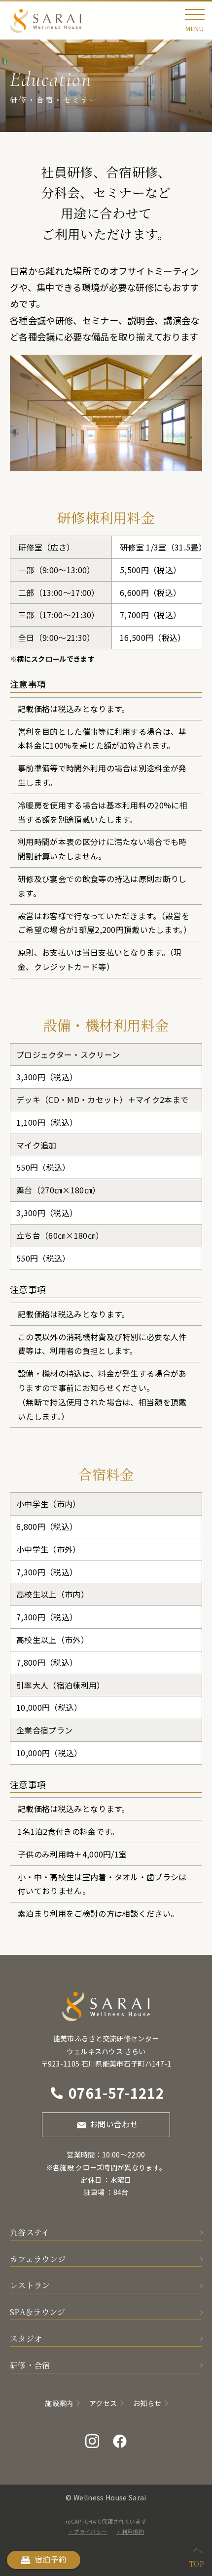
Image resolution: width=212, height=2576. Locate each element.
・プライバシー (88, 2532)
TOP (197, 2563)
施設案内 (59, 2403)
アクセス (103, 2403)
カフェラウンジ (38, 2259)
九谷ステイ (30, 2232)
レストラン (30, 2285)
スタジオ (26, 2339)
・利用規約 (130, 2532)
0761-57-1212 (116, 2093)
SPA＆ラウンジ (38, 2312)
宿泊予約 (51, 2559)
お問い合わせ (114, 2124)
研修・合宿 (30, 2365)
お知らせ (147, 2403)
